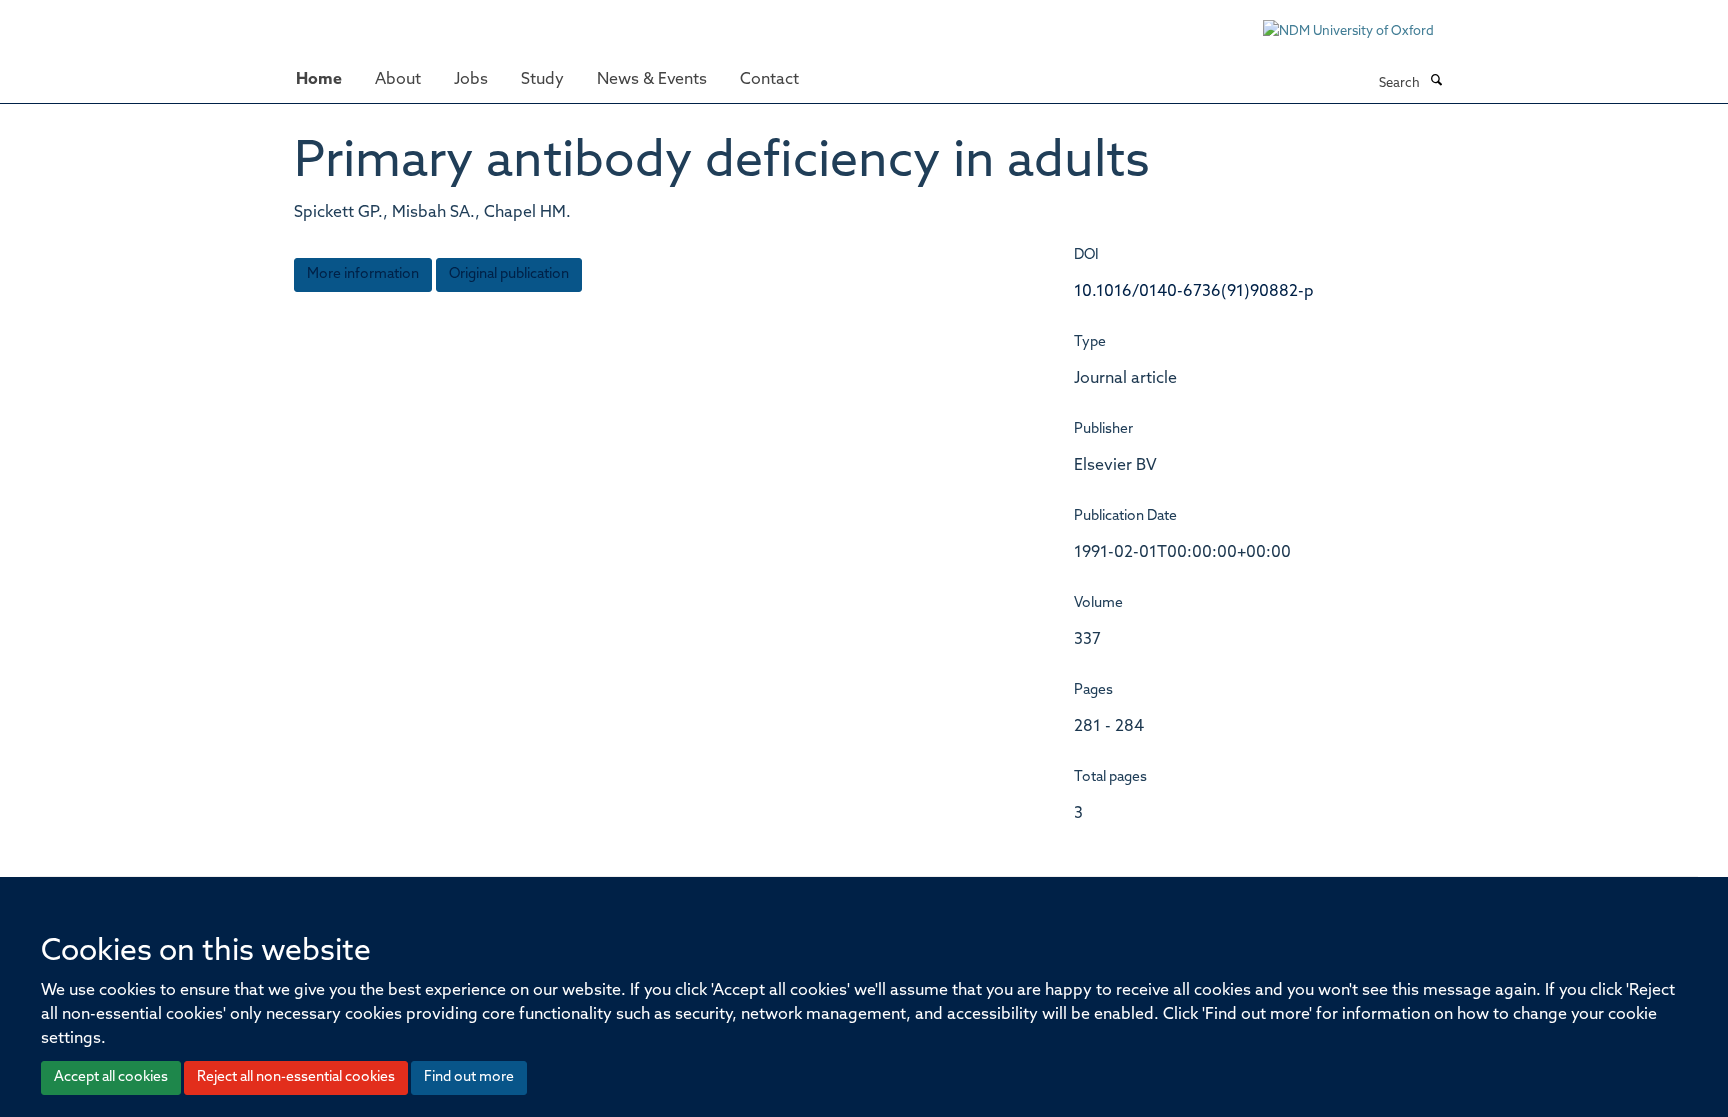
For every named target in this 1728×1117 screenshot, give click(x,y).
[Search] (1436, 82)
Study (542, 80)
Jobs (471, 80)
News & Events (652, 80)
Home (319, 80)
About (398, 80)
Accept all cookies (111, 1077)
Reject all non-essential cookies (296, 1077)
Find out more (469, 1077)
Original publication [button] (509, 274)
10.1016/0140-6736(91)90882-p (1194, 292)
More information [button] (363, 274)
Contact (769, 80)
